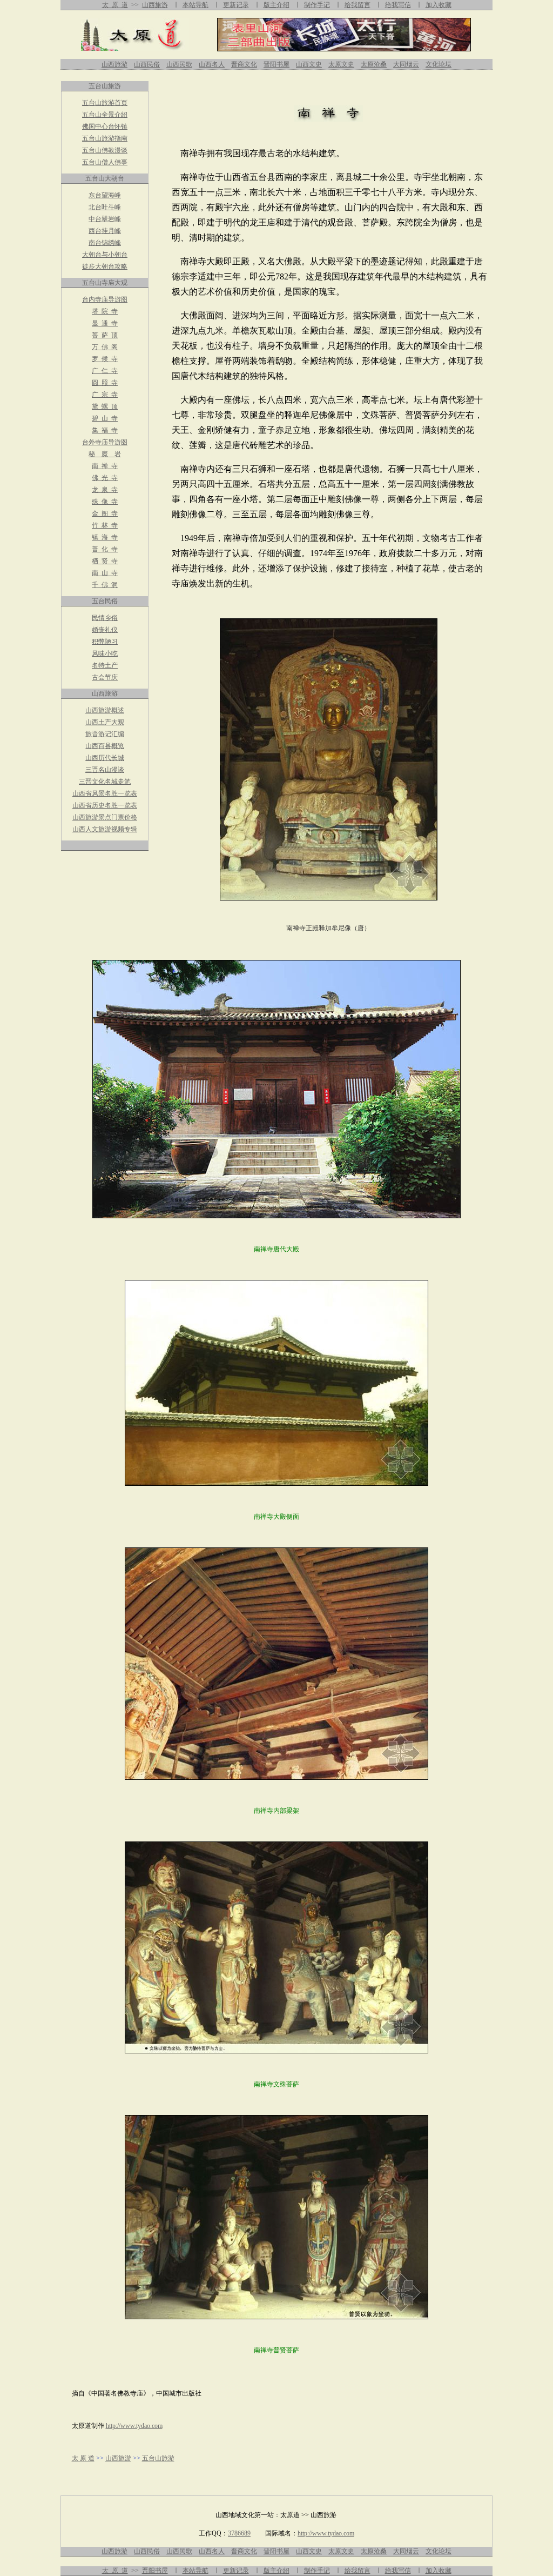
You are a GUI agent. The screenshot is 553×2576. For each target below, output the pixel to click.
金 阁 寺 (105, 513)
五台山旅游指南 (105, 138)
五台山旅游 (158, 2458)
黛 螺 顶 (105, 406)
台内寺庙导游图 (105, 299)
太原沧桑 (374, 64)
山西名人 (212, 64)
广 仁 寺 (105, 371)
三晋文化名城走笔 (105, 782)
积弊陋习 (105, 642)
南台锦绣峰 (105, 243)
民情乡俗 (105, 618)
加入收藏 (439, 5)
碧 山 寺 (105, 418)
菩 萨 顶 (105, 335)
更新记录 (236, 5)
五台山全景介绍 (105, 115)
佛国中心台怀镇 (105, 126)
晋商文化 (244, 64)
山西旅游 (155, 5)
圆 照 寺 (105, 383)
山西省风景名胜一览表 (105, 793)
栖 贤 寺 (105, 561)
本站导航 (195, 5)
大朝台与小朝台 (105, 255)
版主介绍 (276, 5)
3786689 (239, 2533)
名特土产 (105, 665)
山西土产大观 (105, 722)
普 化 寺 (105, 549)
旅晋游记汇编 (105, 734)
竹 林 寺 (105, 525)
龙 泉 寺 (105, 490)
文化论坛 (439, 64)
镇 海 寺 (105, 537)
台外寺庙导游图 (105, 442)
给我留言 (358, 2571)
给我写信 (398, 5)
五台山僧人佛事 (105, 162)
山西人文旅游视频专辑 (105, 829)
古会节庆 (105, 677)
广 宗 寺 (105, 395)
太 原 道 (115, 5)
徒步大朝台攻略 (105, 266)
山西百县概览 (105, 746)
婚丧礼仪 (105, 630)
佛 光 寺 (105, 478)
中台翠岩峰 (105, 219)
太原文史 (341, 64)
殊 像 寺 (105, 502)
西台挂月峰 (105, 231)
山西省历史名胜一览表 (105, 805)
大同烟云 (406, 64)
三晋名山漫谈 (105, 770)
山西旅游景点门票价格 (105, 817)
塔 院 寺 (105, 311)
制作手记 (317, 5)
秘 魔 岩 (105, 454)
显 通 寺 (105, 323)
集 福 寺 (105, 430)
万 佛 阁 (105, 347)
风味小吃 (105, 653)
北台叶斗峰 (105, 207)
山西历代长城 (105, 758)
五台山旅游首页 (105, 103)
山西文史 (309, 64)
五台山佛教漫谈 (105, 150)
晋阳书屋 (276, 64)
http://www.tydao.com (134, 2426)
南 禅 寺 (105, 466)
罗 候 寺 (105, 359)
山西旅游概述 (105, 710)
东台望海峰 (105, 195)
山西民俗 (147, 64)
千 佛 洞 (105, 585)
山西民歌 (179, 64)
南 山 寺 (105, 573)
